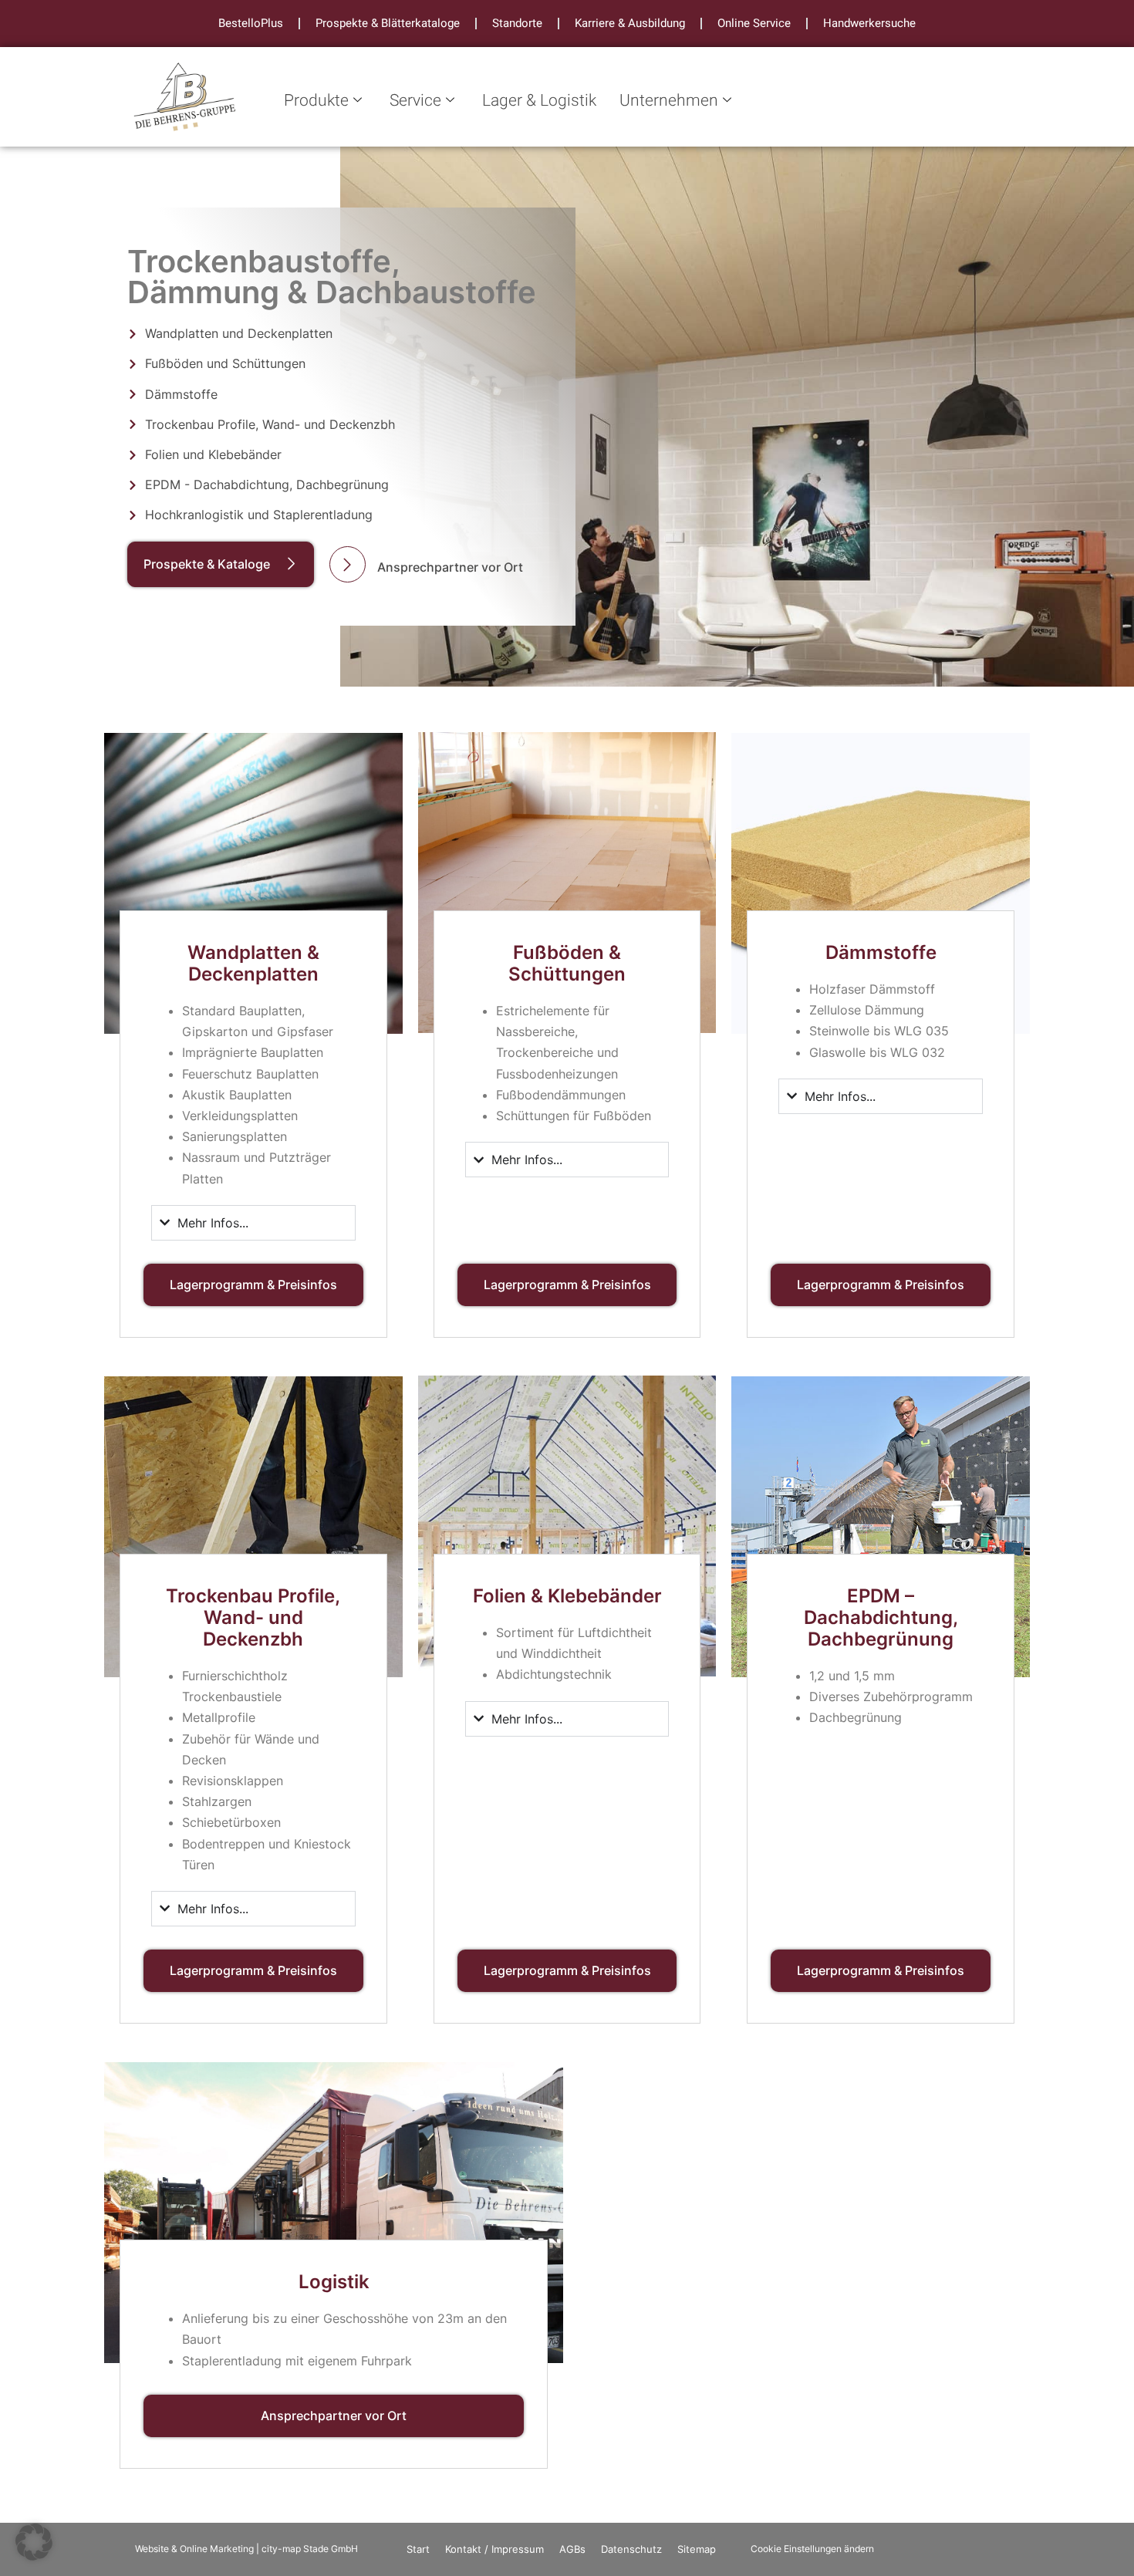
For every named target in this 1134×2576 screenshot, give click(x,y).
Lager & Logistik (539, 101)
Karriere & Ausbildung (630, 23)
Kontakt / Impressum (494, 2549)
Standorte (517, 23)
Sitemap (697, 2549)
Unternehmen (669, 101)
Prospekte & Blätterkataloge (388, 23)
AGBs (572, 2549)
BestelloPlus (251, 23)
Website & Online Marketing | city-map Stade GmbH (246, 2549)
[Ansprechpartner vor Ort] (348, 564)
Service (415, 101)
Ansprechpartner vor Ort (450, 567)
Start (418, 2549)
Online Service (754, 23)
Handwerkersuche (869, 23)
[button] (34, 2542)
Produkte (316, 101)
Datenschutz (631, 2549)
